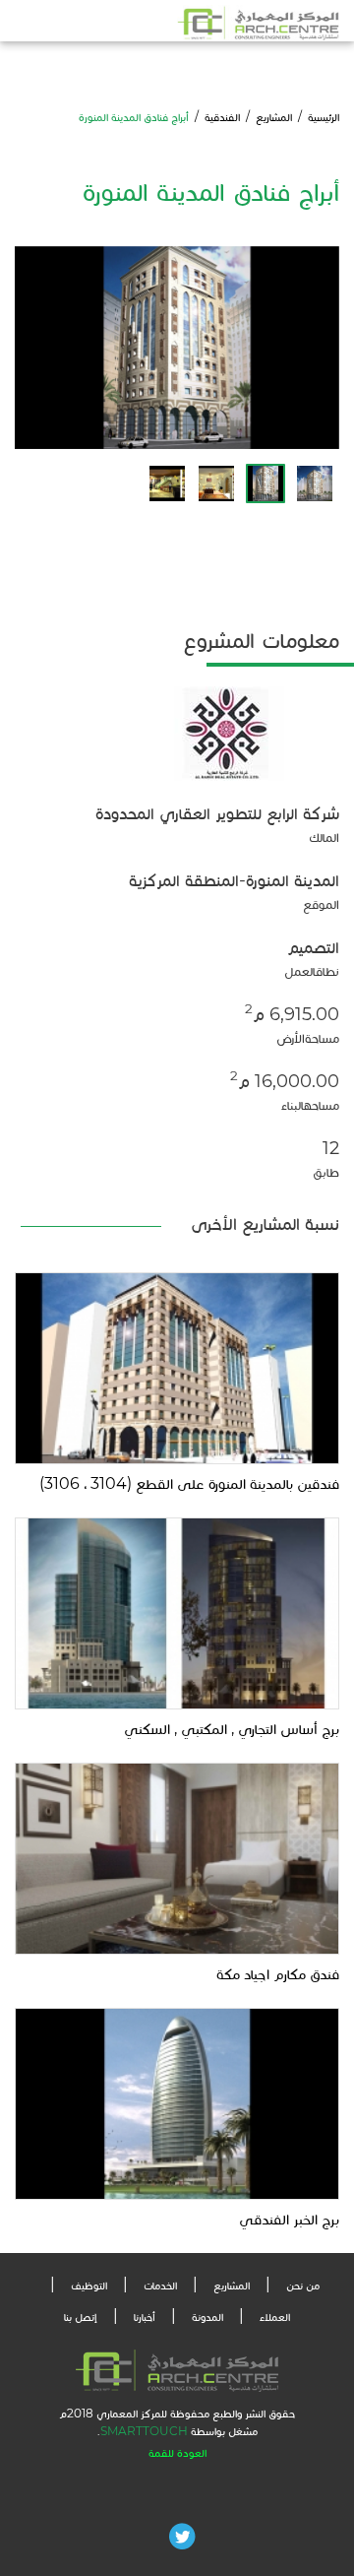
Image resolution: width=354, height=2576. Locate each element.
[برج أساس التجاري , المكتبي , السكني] (177, 1611)
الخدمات (160, 2285)
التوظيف (89, 2285)
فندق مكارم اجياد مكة (278, 1974)
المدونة (207, 2317)
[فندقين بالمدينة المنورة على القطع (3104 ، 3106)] (177, 1366)
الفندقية (222, 117)
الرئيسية (324, 117)
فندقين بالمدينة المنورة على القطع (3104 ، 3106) (189, 1483)
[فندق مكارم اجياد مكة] (177, 1858)
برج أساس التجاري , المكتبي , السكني (232, 1729)
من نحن (303, 2285)
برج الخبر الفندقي (289, 2219)
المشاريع (274, 117)
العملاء (275, 2317)
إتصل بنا (81, 2317)
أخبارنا (145, 2317)
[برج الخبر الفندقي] (177, 2103)
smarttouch (144, 2431)
